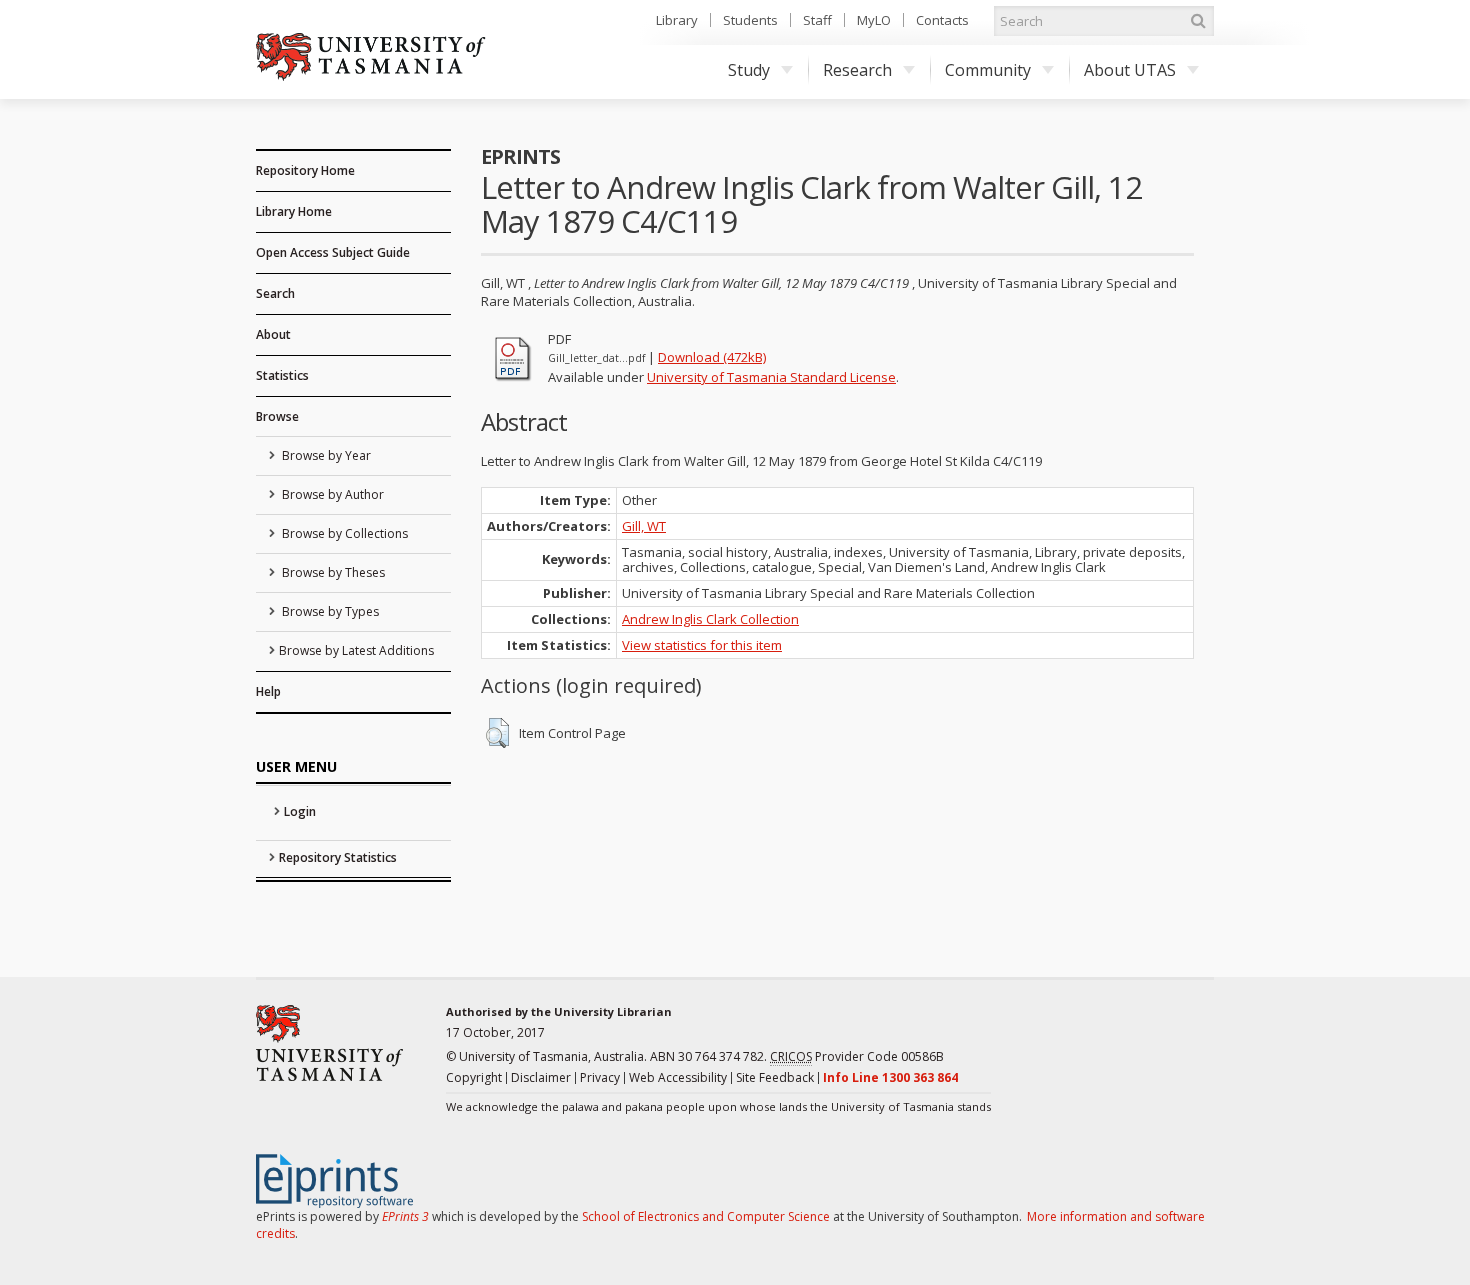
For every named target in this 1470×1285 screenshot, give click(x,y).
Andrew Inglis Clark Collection (710, 619)
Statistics (282, 375)
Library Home (294, 211)
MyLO (874, 20)
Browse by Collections (343, 533)
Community (988, 70)
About (273, 334)
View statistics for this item (702, 645)
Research (857, 70)
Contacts (942, 20)
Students (750, 20)
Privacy (600, 1077)
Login (300, 811)
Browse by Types (329, 611)
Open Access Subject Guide (333, 252)
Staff (817, 20)
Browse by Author (331, 494)
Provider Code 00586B (857, 1056)
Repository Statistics (338, 857)
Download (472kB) (712, 357)
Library (677, 20)
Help (268, 691)
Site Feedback (775, 1077)
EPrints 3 (405, 1216)
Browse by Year (325, 455)
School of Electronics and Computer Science (706, 1216)
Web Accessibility (678, 1077)
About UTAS (1130, 70)
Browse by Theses (332, 572)
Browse (277, 416)
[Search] (1198, 21)
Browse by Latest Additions (356, 650)
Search (275, 293)
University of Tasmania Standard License (771, 377)
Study (749, 70)
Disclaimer (541, 1077)
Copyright (474, 1077)
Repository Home (305, 170)
